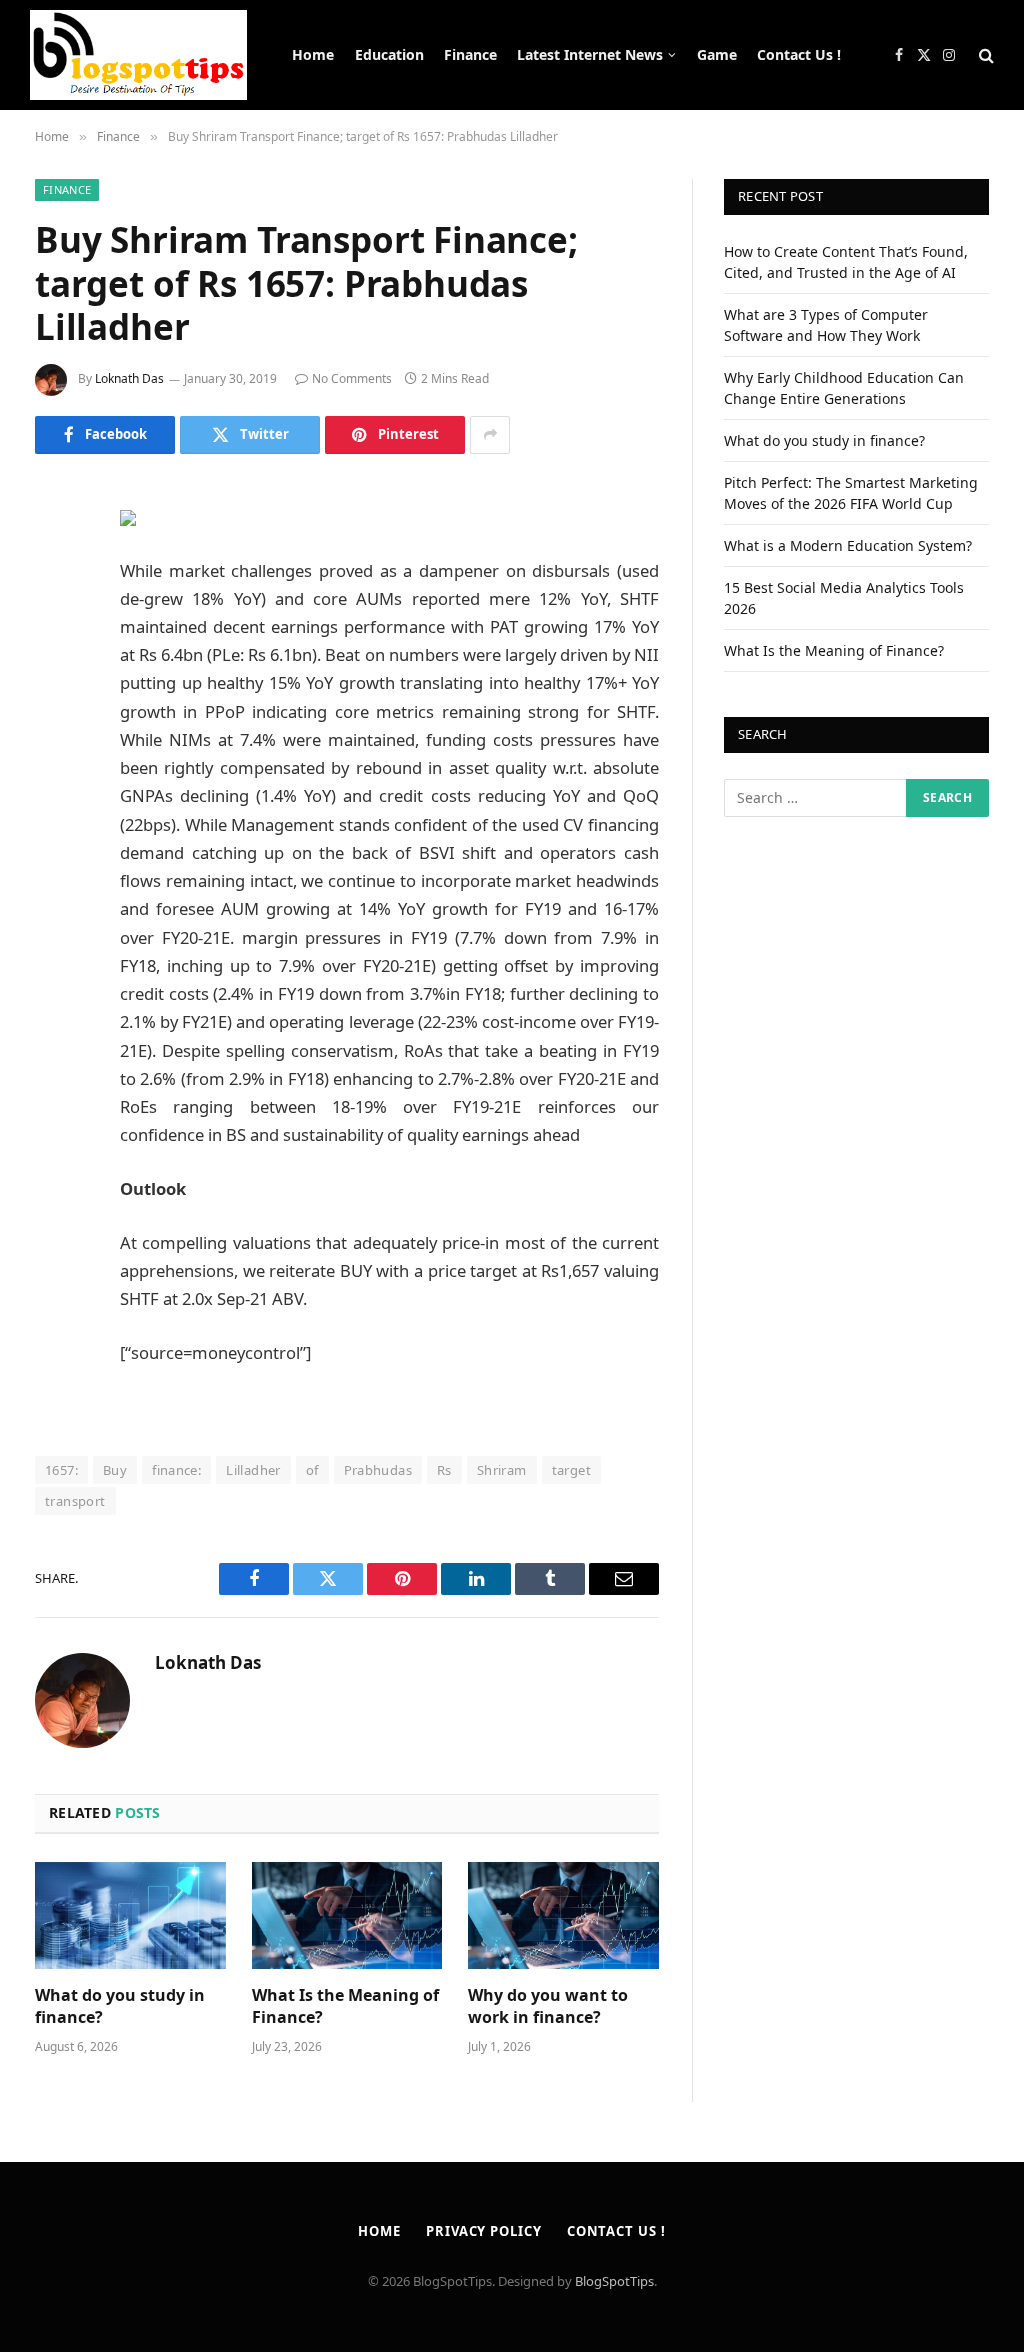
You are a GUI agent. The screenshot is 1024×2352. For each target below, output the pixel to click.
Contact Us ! (799, 54)
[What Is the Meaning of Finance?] (347, 1915)
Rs (444, 1470)
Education (389, 54)
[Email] (55, 749)
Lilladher (253, 1470)
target (571, 1470)
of (312, 1470)
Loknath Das (129, 378)
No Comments (352, 378)
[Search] (984, 55)
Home (313, 54)
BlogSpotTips (614, 2281)
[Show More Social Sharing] (490, 435)
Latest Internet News (590, 54)
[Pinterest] (55, 698)
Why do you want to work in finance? (548, 2006)
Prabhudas (378, 1470)
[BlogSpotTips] (138, 55)
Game (717, 54)
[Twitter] (55, 596)
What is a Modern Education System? (848, 545)
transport (75, 1501)
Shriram (502, 1470)
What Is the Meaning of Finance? (345, 2006)
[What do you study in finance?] (130, 1915)
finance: (176, 1470)
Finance (470, 54)
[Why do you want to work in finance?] (563, 1915)
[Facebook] (55, 545)
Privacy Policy (484, 2231)
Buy (115, 1470)
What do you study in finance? (120, 2006)
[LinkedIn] (55, 647)
